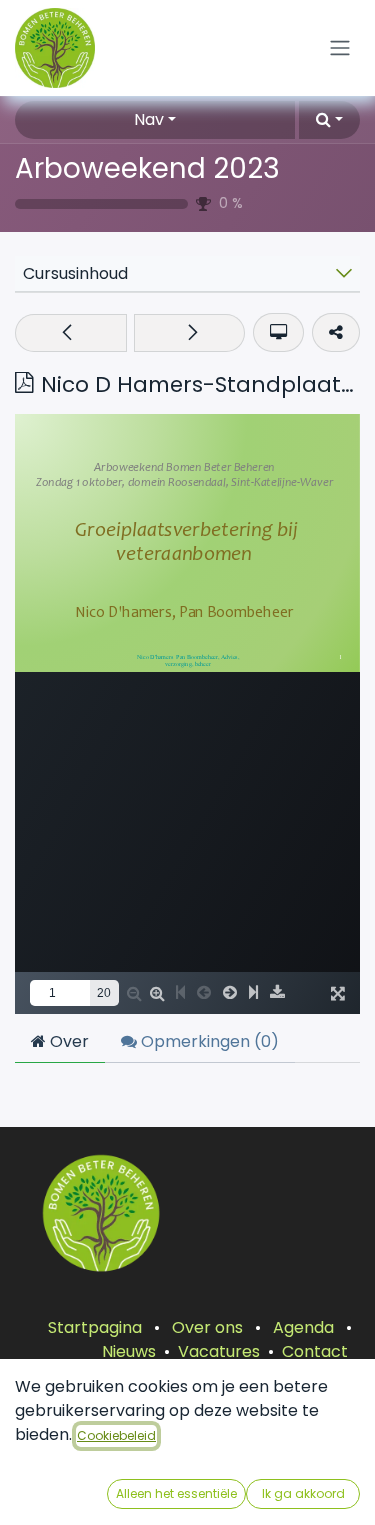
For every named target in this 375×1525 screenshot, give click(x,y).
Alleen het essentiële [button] (176, 1493)
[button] (329, 120)
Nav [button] (149, 119)
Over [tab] (67, 1041)
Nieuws (129, 1351)
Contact (315, 1351)
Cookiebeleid (116, 1435)
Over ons (207, 1327)
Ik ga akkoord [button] (303, 1493)
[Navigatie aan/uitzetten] (340, 48)
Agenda (303, 1327)
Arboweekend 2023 (147, 168)
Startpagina (95, 1327)
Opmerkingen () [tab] (208, 1041)
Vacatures (219, 1351)
